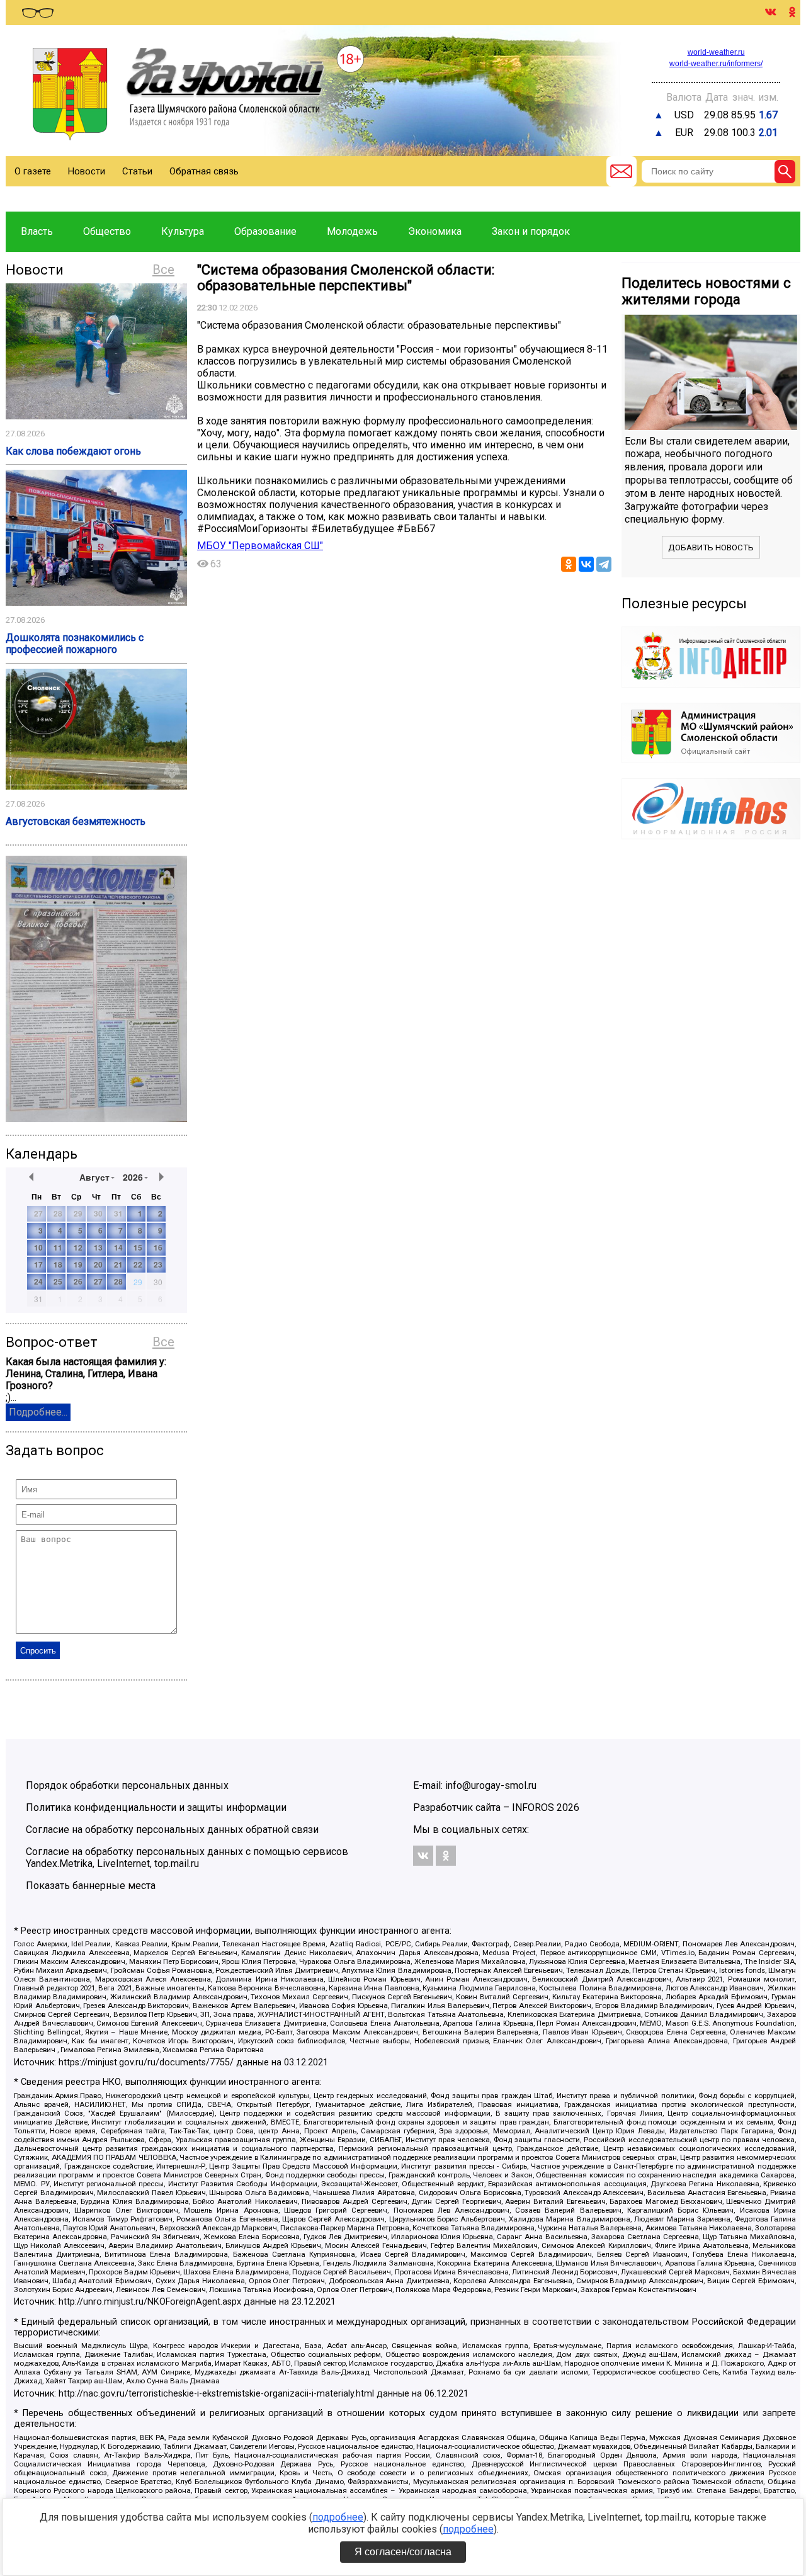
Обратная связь (204, 171)
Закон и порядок (531, 231)
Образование (265, 231)
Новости (87, 171)
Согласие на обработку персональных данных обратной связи (172, 1830)
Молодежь (352, 231)
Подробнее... (38, 1412)
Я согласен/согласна (403, 2552)
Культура (183, 231)
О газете (33, 171)
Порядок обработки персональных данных (127, 1785)
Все (163, 270)
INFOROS (533, 1807)
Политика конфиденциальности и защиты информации (156, 1807)
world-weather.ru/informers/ (716, 64)
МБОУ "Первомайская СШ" (260, 546)
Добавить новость (711, 548)
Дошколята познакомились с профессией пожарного (75, 644)
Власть (37, 231)
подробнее (338, 2517)
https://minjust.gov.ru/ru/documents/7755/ (146, 2063)
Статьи (137, 171)
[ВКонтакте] (586, 564)
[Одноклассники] (569, 564)
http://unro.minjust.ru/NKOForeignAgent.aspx (150, 2302)
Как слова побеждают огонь (73, 451)
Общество (107, 231)
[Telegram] (604, 564)
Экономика (435, 231)
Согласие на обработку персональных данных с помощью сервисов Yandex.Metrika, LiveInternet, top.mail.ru (187, 1858)
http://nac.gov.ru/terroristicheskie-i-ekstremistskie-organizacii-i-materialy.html (216, 2394)
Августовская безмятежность (76, 821)
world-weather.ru (716, 52)
